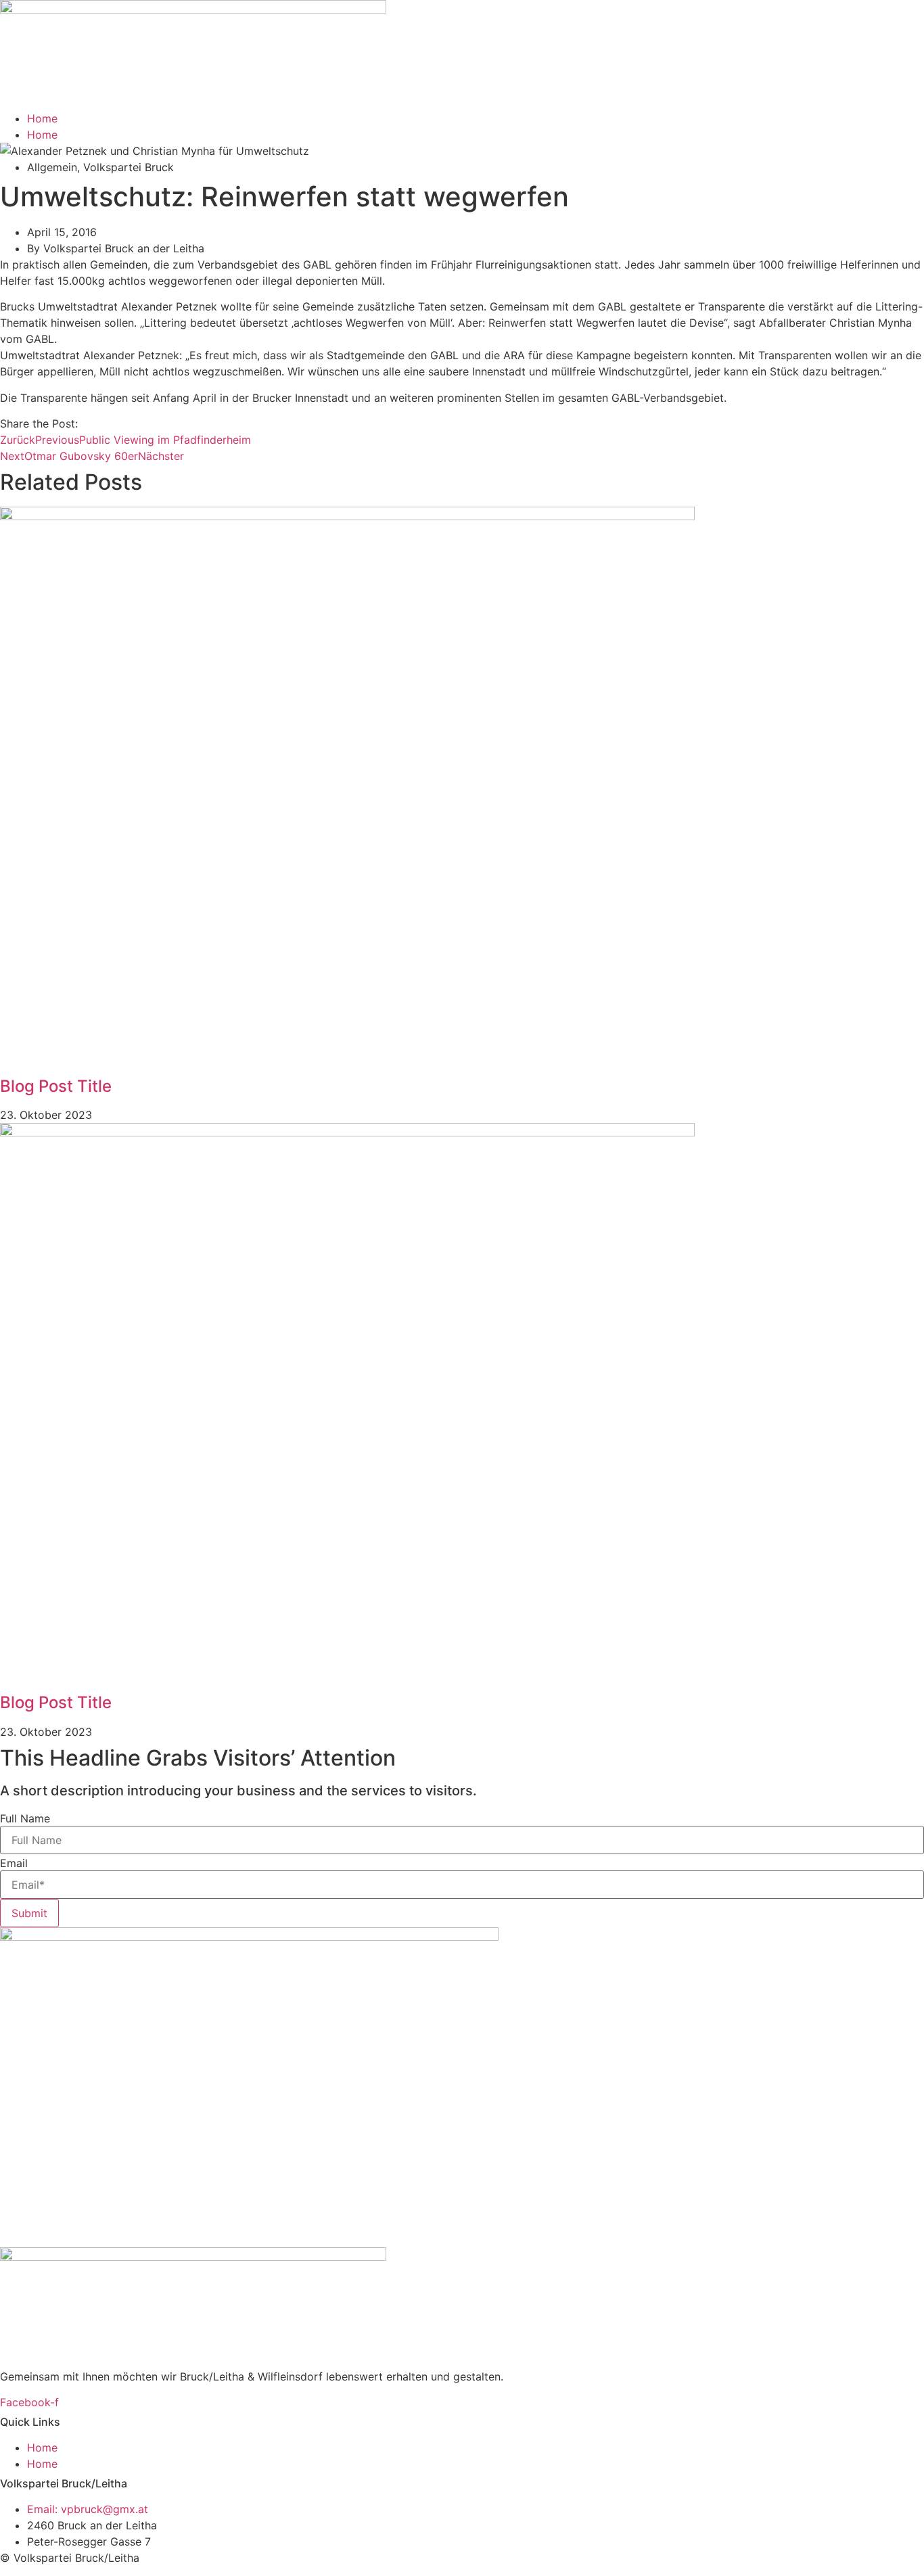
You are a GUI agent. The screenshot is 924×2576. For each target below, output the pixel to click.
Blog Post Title (56, 1086)
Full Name (25, 1818)
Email (14, 1863)
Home (42, 118)
